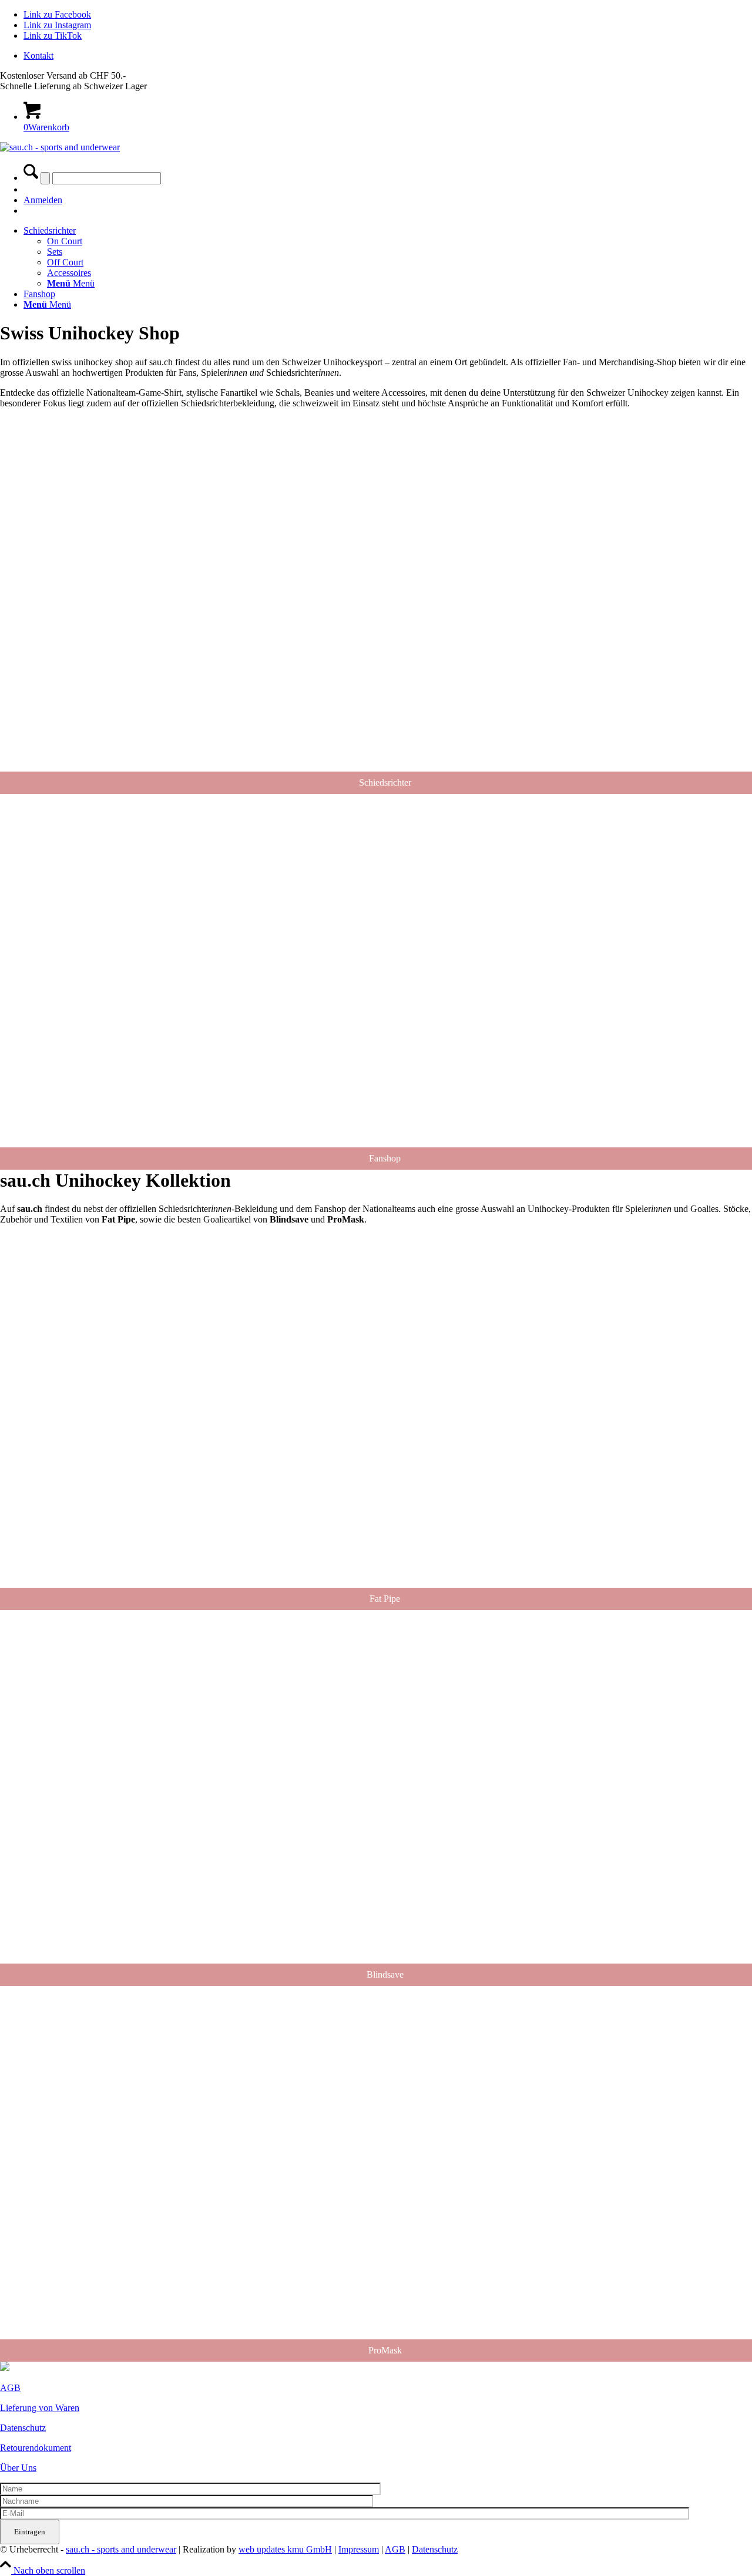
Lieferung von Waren (40, 2408)
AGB (10, 2388)
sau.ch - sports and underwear (121, 2549)
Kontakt (38, 55)
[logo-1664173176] (60, 147)
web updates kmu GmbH (285, 2549)
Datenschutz (23, 2428)
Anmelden (43, 200)
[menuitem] (388, 56)
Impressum (359, 2549)
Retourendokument (36, 2448)
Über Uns (18, 2468)
